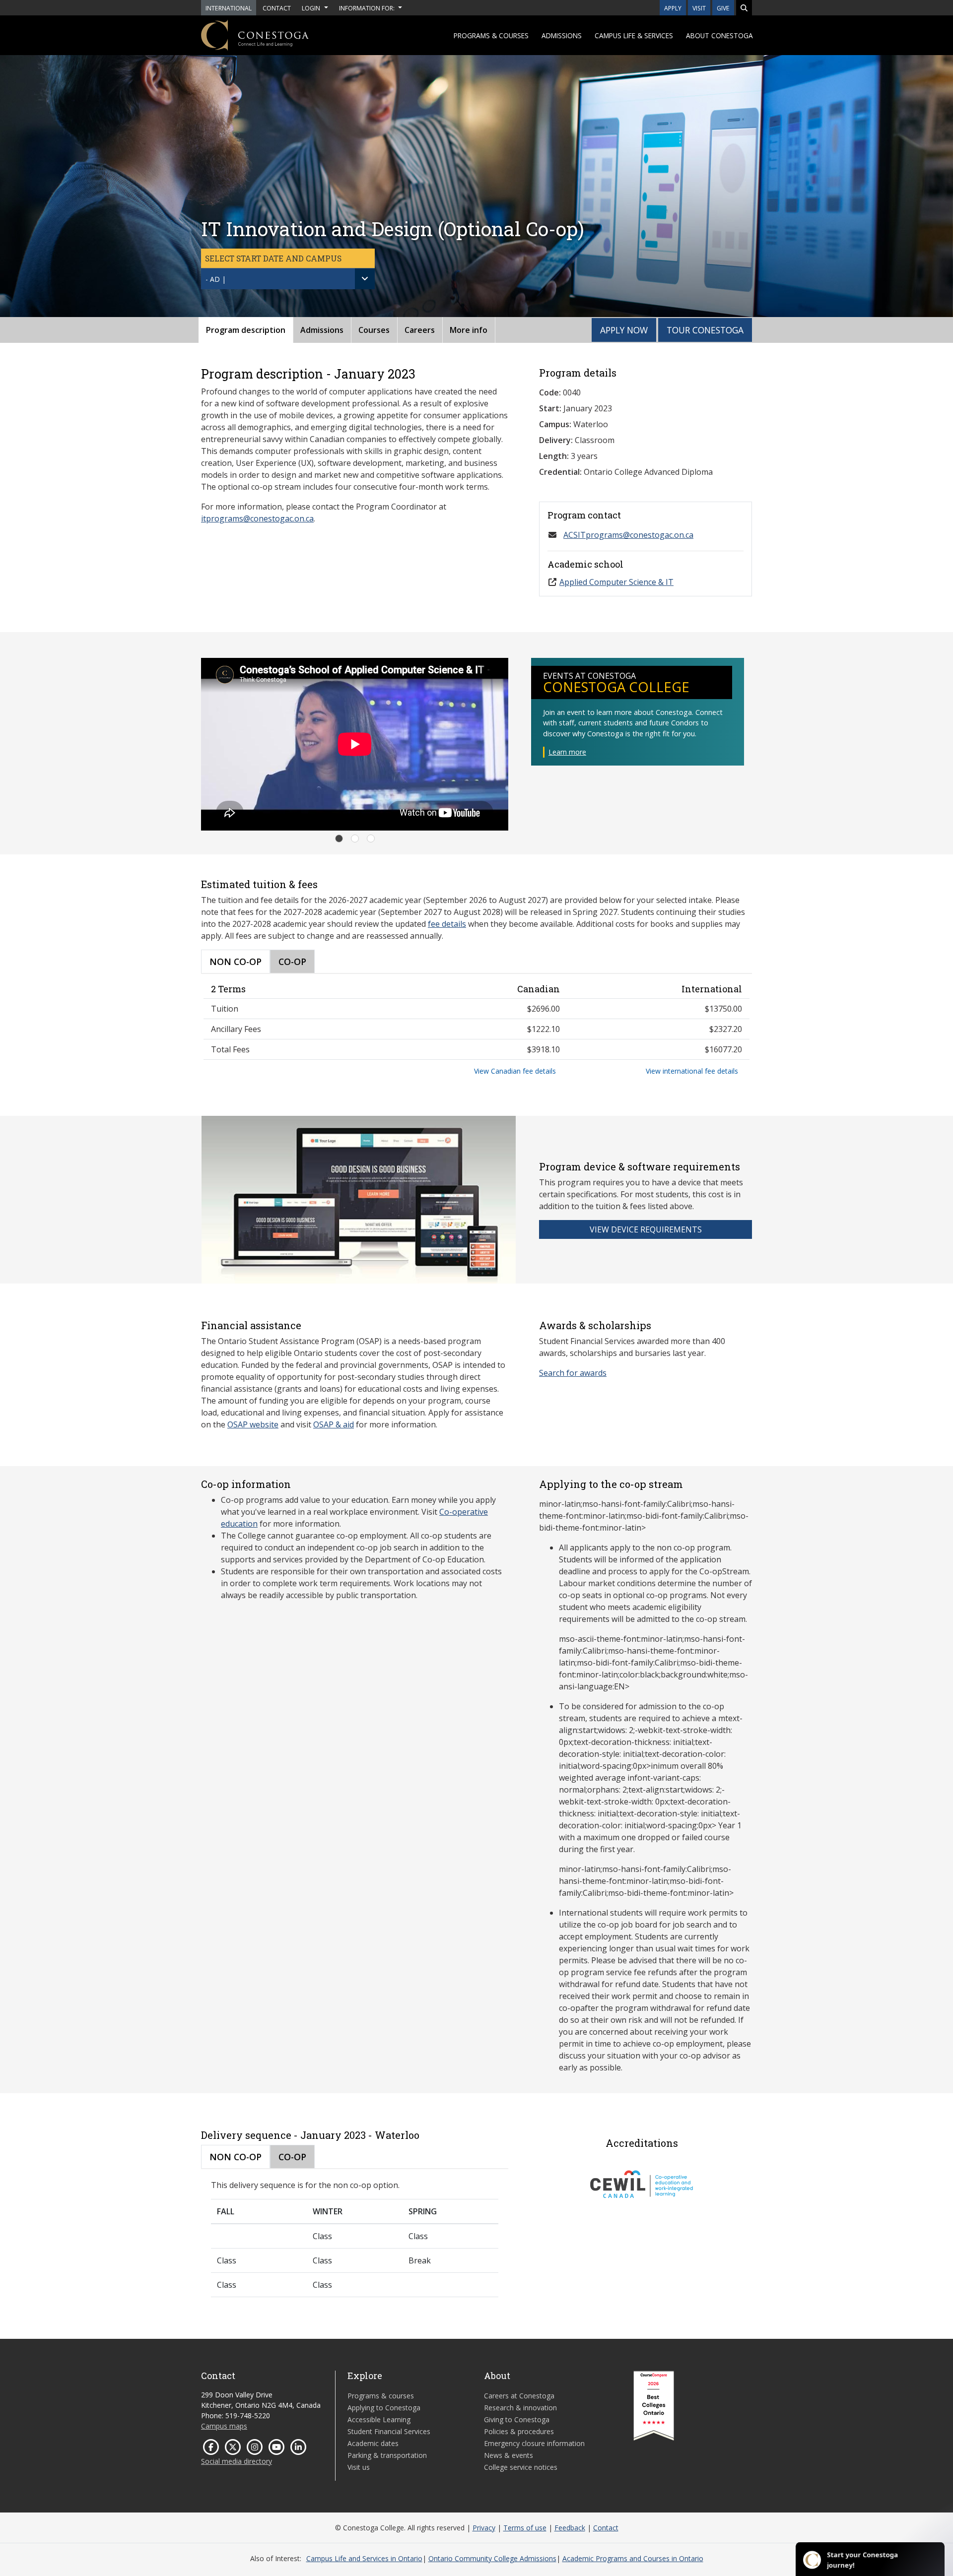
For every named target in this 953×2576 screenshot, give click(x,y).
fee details (447, 924)
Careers (420, 330)
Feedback (570, 2528)
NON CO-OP (236, 962)
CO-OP (292, 962)
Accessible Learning (379, 2419)
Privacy (484, 2528)
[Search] (744, 8)
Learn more (567, 752)
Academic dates (373, 2443)
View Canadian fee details (515, 1071)
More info (469, 330)
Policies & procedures (519, 2431)
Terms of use (525, 2528)
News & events (509, 2455)
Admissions (562, 35)
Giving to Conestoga (517, 2419)
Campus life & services (634, 35)
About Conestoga (719, 35)
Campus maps (224, 2426)
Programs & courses (491, 35)
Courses (374, 330)
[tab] (339, 838)
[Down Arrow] (365, 279)
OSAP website (253, 1424)
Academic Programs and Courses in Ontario (633, 2558)
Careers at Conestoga (519, 2396)
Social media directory (237, 2461)
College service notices (521, 2467)
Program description (246, 330)
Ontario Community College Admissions (492, 2558)
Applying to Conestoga (384, 2408)
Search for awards (573, 1373)
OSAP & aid (334, 1424)
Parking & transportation (387, 2455)
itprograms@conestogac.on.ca (257, 518)
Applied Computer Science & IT (616, 582)
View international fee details (692, 1071)
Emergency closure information (534, 2443)
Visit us (359, 2467)
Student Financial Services (389, 2431)
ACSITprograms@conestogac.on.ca (628, 535)
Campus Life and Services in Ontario (364, 2558)
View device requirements (646, 1229)
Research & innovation (520, 2408)
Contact (606, 2528)
